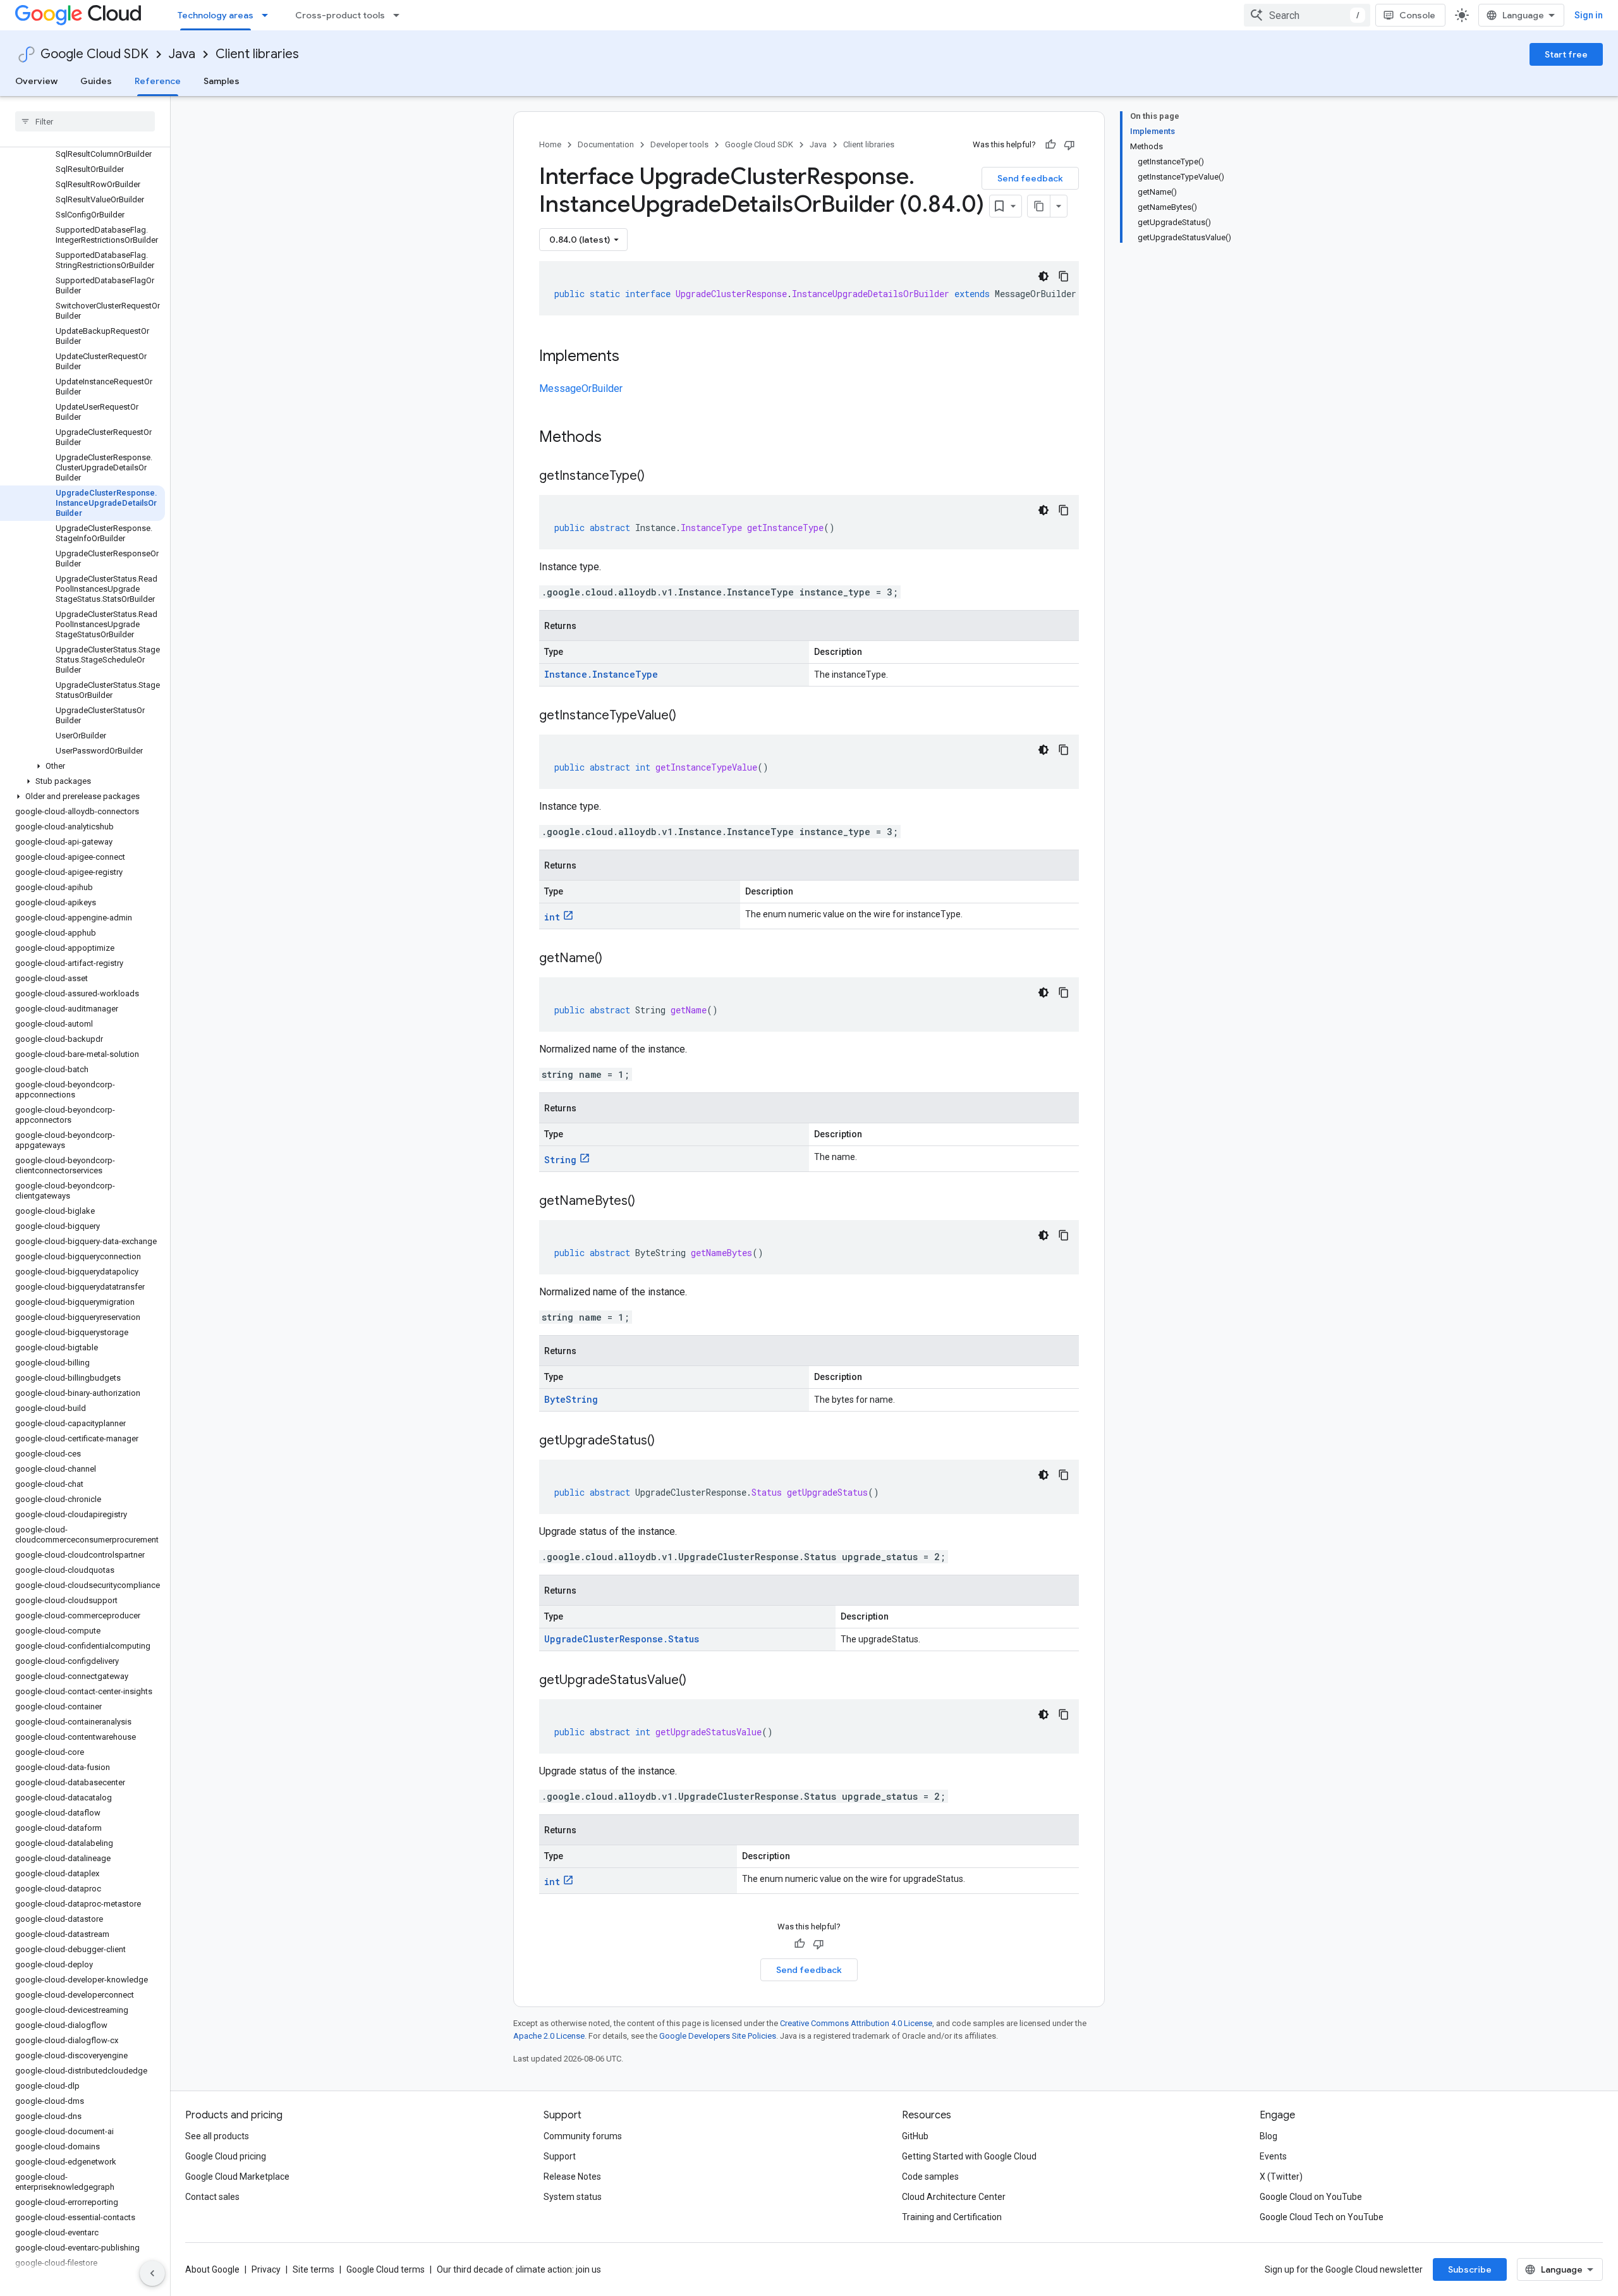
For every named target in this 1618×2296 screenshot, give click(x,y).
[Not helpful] (1069, 145)
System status (573, 2197)
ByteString (571, 1399)
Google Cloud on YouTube (1311, 2197)
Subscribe (1470, 2269)
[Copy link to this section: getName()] (615, 959)
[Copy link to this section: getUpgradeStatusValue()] (699, 1681)
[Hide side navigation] (152, 2273)
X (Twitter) (1281, 2177)
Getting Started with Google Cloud (969, 2156)
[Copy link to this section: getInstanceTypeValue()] (689, 716)
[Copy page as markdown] (1039, 206)
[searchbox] (85, 121)
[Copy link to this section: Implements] (632, 357)
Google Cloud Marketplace (237, 2177)
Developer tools (679, 144)
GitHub (915, 2136)
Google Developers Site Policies (718, 2036)
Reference (158, 81)
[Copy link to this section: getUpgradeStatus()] (667, 1441)
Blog (1268, 2136)
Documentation (606, 144)
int (552, 917)
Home (550, 144)
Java (182, 54)
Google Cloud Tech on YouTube (1322, 2217)
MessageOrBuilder (581, 388)
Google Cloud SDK (94, 54)
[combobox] (1307, 15)
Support (560, 2156)
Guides (96, 81)
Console (1417, 15)
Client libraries (257, 54)
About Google (212, 2269)
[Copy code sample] (1064, 276)
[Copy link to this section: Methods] (618, 438)
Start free (1566, 54)
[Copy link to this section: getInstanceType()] (657, 477)
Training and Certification (952, 2217)
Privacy (266, 2269)
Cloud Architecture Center (954, 2197)
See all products (217, 2136)
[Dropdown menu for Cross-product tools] (400, 15)
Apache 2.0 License (549, 2036)
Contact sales (212, 2197)
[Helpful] (1050, 145)
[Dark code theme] (1043, 276)
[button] (82, 766)
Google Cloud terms (386, 2269)
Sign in (1589, 15)
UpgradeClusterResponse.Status (622, 1639)
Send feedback (1030, 178)
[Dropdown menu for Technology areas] (269, 15)
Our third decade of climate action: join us (519, 2269)
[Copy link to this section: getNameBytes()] (648, 1202)
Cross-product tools (340, 15)
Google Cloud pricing (226, 2156)
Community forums (583, 2136)
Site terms (313, 2269)
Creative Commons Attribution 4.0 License (856, 2023)
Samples (222, 81)
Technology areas (216, 15)
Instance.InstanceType (601, 674)
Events (1273, 2156)
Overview (36, 81)
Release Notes (572, 2177)
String (560, 1160)
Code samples (930, 2177)
